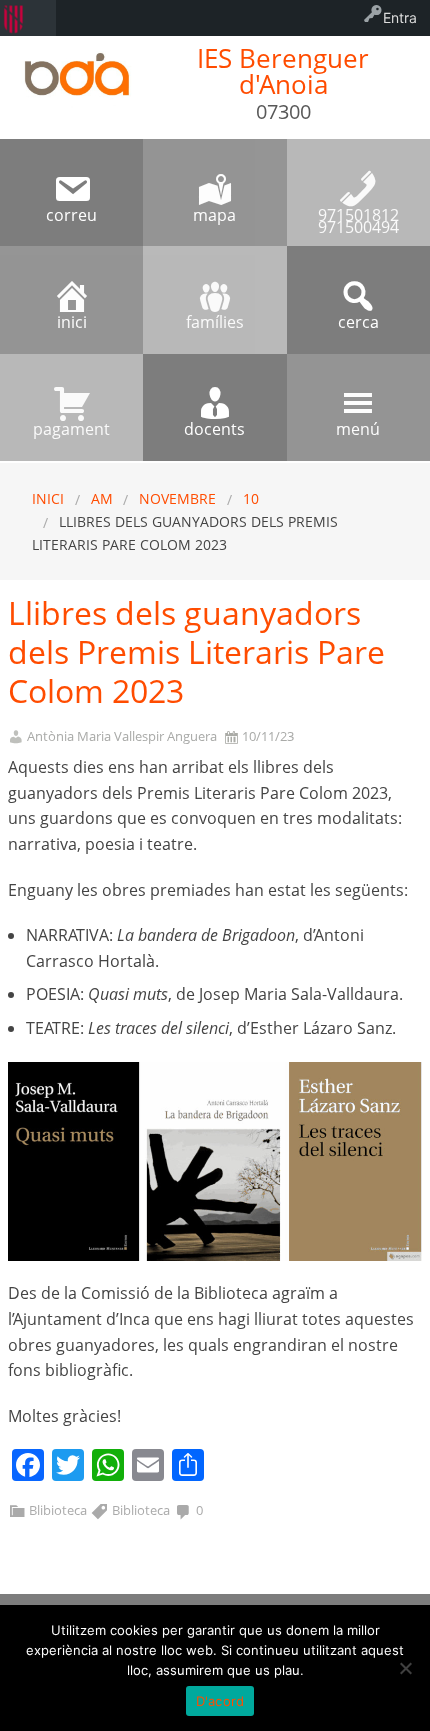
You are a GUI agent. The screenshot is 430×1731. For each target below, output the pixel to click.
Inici (48, 498)
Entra (400, 17)
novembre (177, 498)
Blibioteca (58, 1510)
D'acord (220, 1701)
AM (102, 498)
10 (251, 498)
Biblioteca (141, 1510)
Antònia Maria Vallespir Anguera (122, 736)
